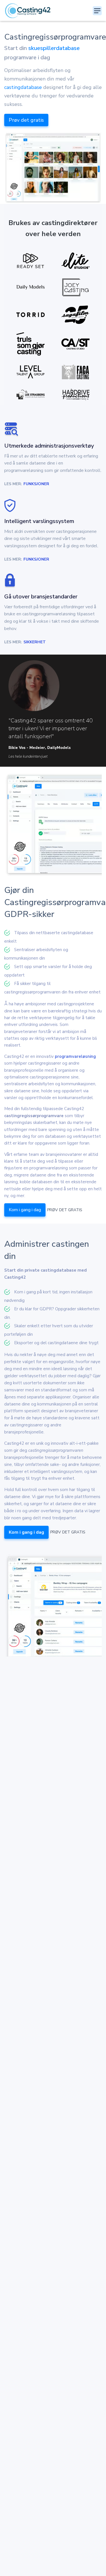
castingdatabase (23, 87)
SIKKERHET (35, 642)
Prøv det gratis (26, 120)
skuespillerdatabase (54, 48)
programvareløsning (75, 1056)
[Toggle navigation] (97, 11)
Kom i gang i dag (25, 1210)
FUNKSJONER (36, 484)
